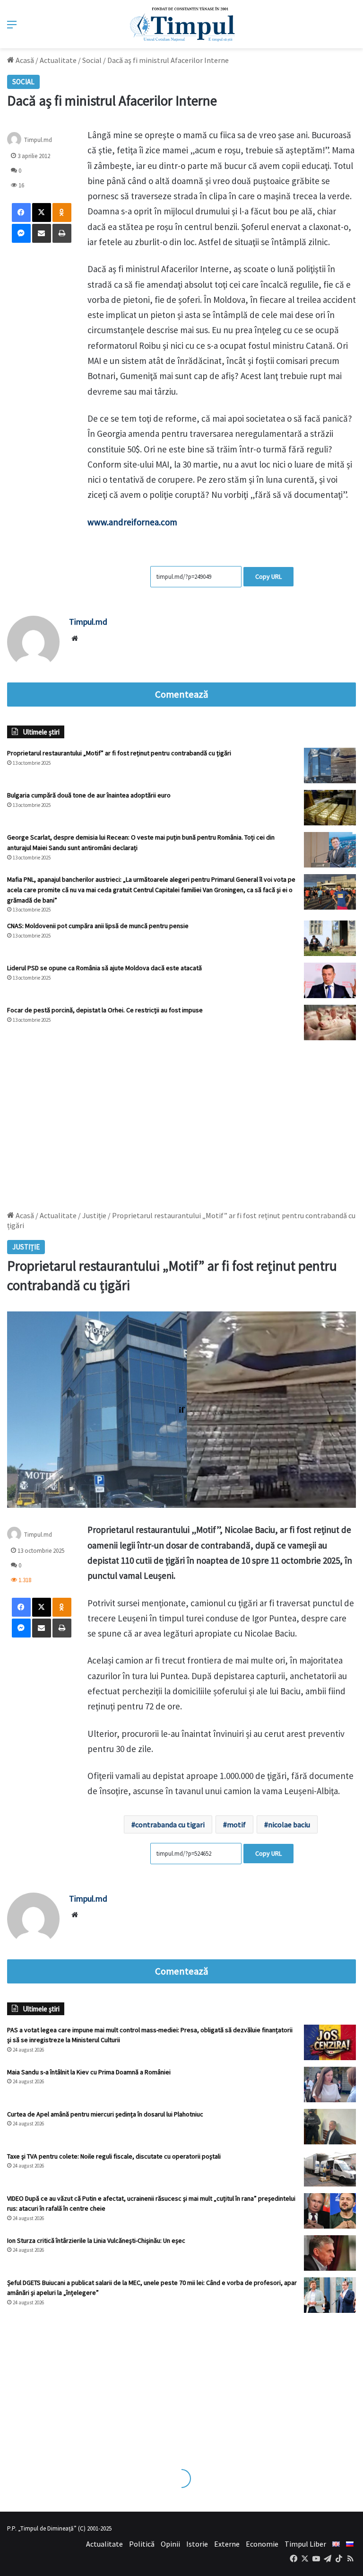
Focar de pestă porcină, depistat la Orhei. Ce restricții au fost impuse (105, 1010)
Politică (142, 2544)
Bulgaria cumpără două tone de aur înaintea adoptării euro (89, 795)
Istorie (197, 2544)
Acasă (24, 60)
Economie (262, 2544)
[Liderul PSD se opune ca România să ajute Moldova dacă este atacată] (330, 980)
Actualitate (58, 60)
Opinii (170, 2544)
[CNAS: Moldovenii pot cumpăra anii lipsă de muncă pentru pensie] (330, 938)
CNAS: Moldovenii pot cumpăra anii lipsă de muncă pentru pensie (98, 926)
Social (92, 60)
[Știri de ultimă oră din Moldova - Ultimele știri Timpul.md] (182, 24)
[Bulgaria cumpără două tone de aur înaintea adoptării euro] (330, 808)
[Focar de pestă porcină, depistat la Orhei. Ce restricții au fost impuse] (330, 1022)
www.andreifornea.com (132, 522)
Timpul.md (38, 140)
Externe (227, 2544)
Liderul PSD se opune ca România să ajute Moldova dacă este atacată (104, 968)
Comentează (181, 694)
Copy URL (268, 576)
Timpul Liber (305, 2544)
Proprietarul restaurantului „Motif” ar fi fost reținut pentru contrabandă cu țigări (119, 753)
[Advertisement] (181, 1121)
